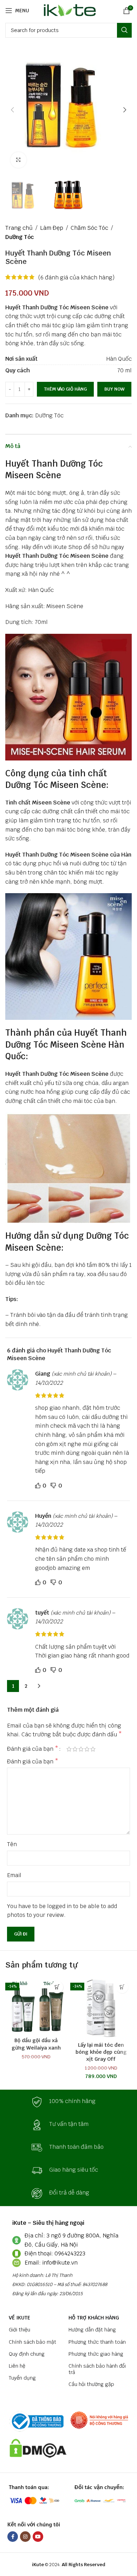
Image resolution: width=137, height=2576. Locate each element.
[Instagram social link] (25, 2537)
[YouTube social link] (38, 2537)
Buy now (114, 389)
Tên (12, 1844)
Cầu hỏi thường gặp (91, 2384)
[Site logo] (69, 10)
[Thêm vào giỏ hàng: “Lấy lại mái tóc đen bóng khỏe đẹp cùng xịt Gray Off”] (122, 1987)
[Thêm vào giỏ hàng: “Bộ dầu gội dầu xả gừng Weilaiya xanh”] (57, 1987)
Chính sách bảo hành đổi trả (97, 2369)
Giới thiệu (19, 2330)
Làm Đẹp (52, 228)
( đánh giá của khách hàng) (76, 277)
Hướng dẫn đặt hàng (92, 2330)
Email (14, 1875)
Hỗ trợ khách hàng (94, 2318)
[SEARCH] (124, 30)
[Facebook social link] (13, 2537)
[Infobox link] (68, 2102)
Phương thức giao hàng (96, 2354)
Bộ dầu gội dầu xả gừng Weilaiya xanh (36, 2044)
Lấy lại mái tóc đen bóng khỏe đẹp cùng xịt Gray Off (101, 2052)
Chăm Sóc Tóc (89, 228)
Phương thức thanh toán (97, 2342)
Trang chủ (19, 228)
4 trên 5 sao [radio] (87, 1749)
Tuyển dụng (22, 2378)
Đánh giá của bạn (33, 1749)
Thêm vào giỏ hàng (65, 389)
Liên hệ (17, 2366)
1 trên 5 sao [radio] (69, 1749)
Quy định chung (27, 2354)
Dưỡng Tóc (19, 237)
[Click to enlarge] (18, 160)
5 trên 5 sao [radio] (93, 1749)
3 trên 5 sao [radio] (81, 1749)
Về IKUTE (19, 2318)
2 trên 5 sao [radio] (75, 1749)
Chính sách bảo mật (32, 2342)
